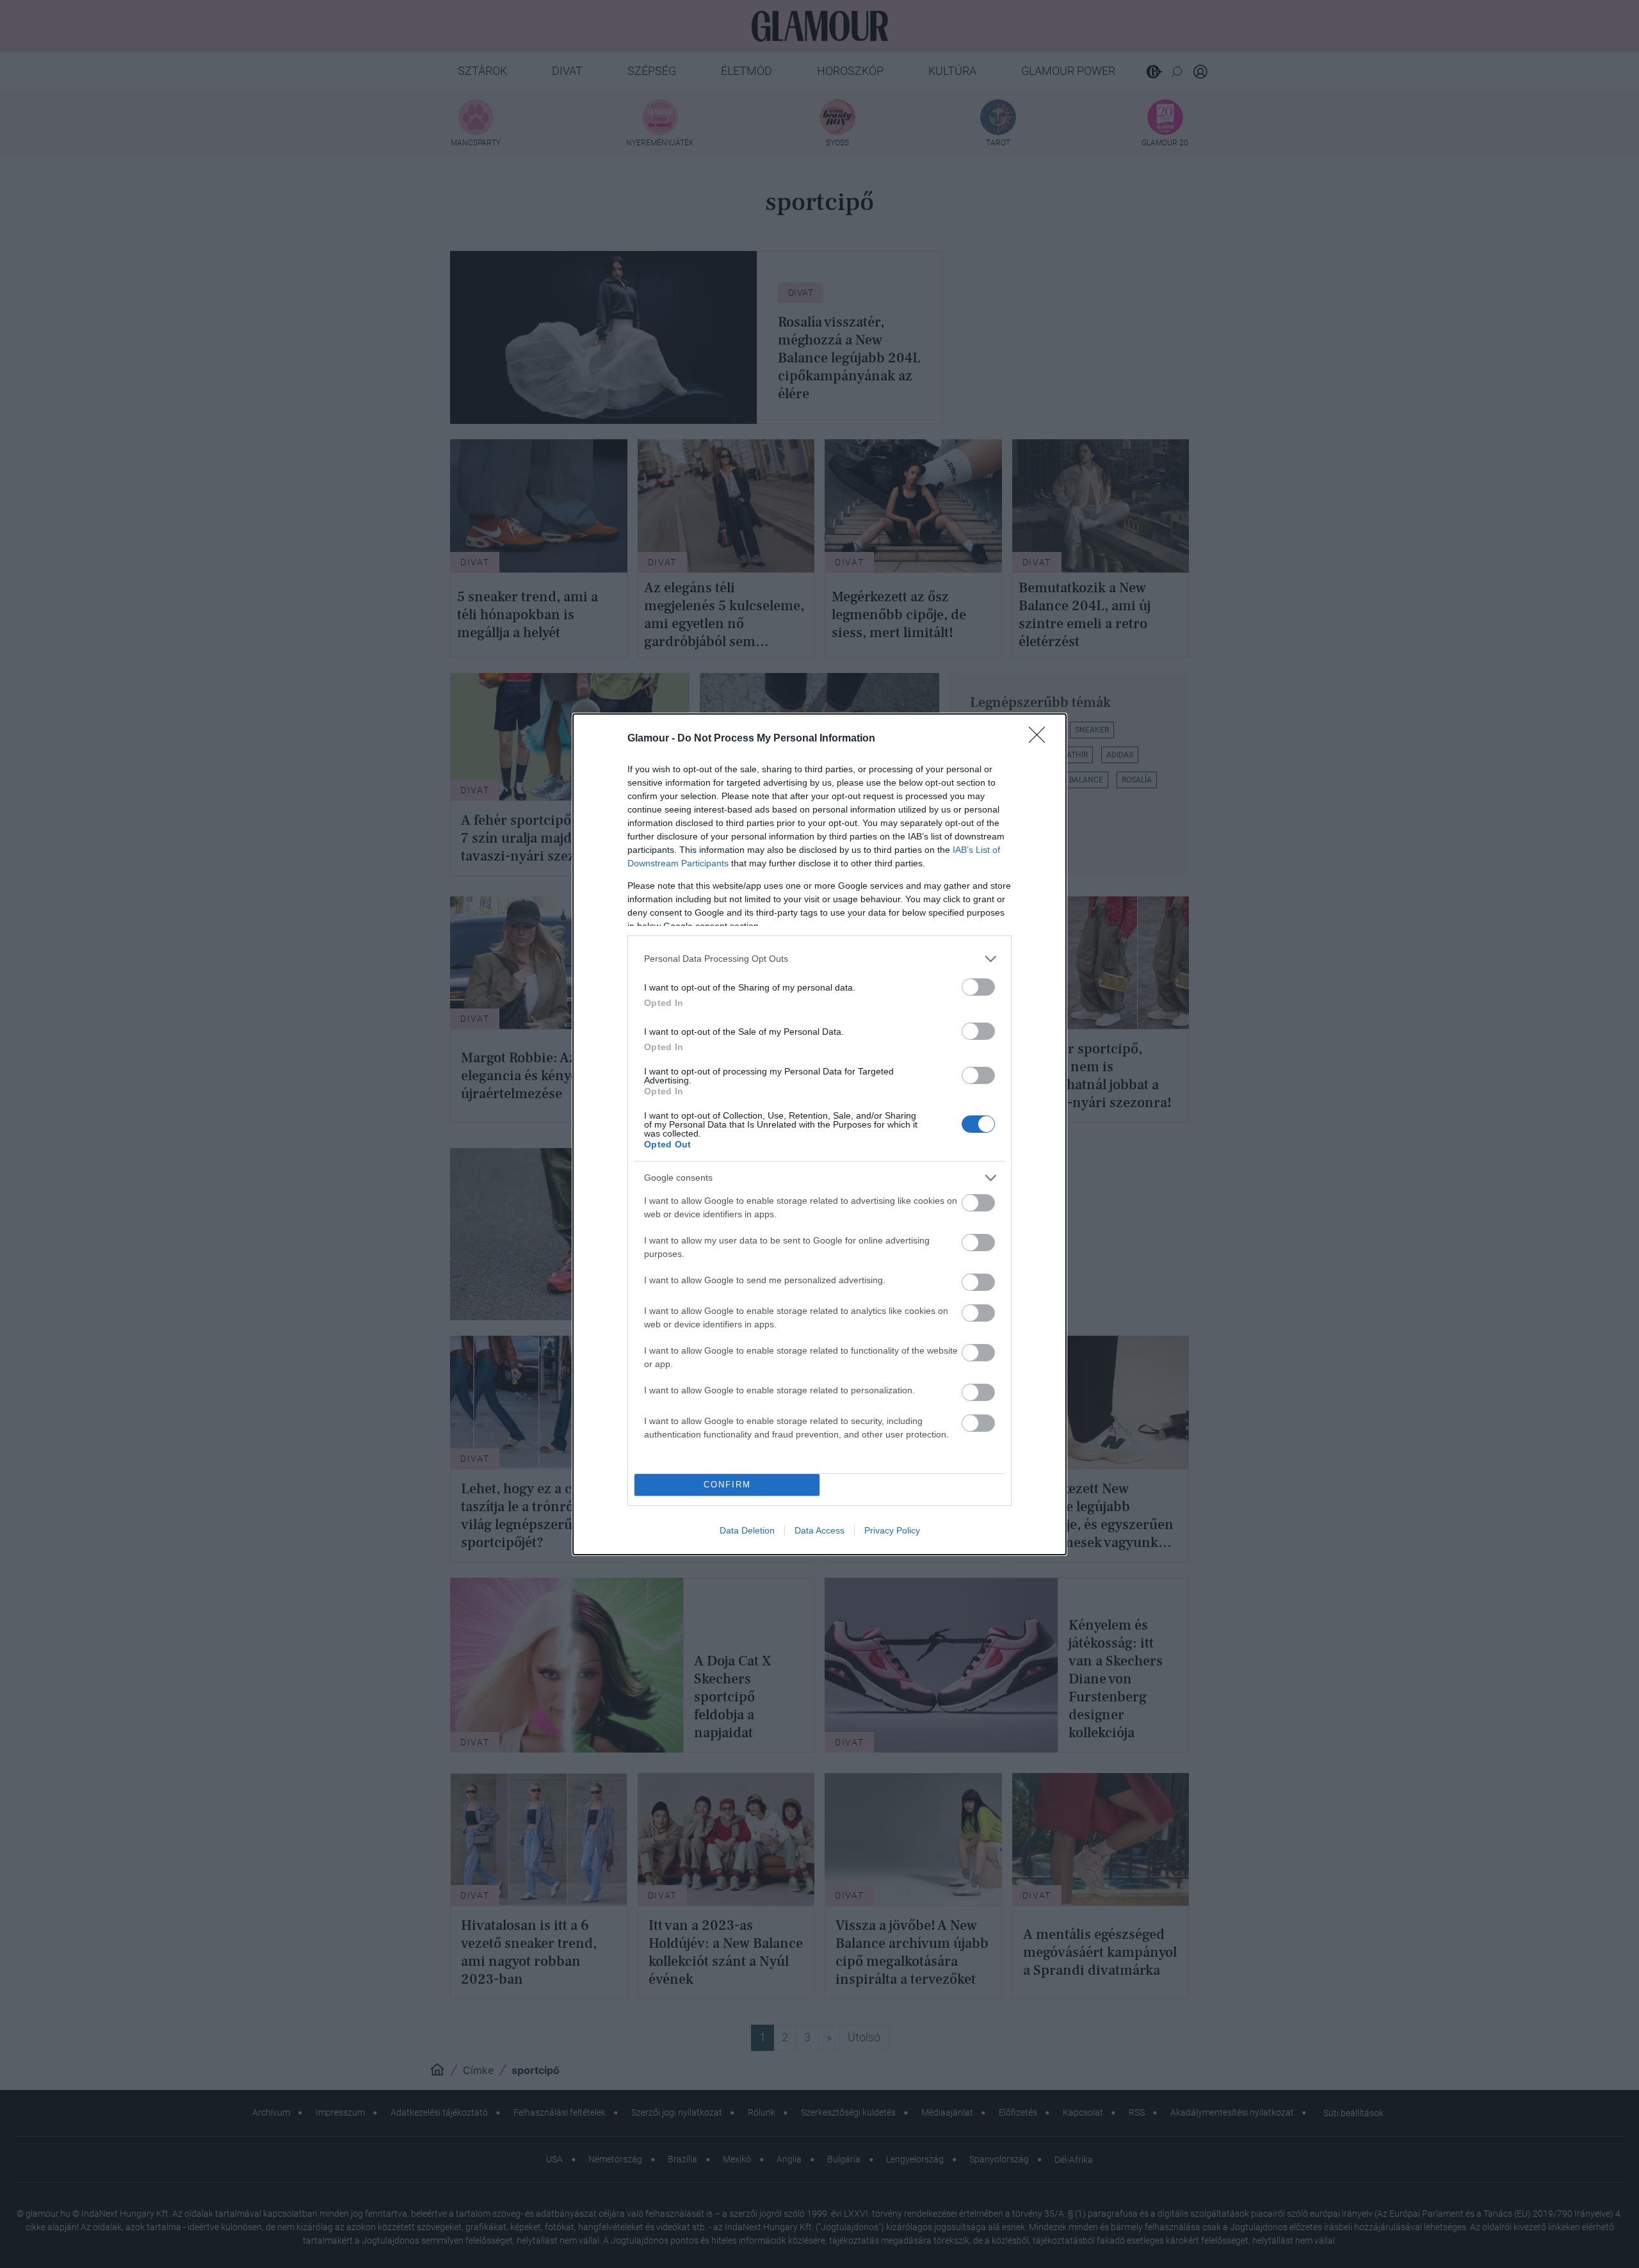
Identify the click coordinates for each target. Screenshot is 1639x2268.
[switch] (978, 987)
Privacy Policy (892, 1530)
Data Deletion (747, 1530)
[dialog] (819, 1134)
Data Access (819, 1530)
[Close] (1041, 739)
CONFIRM (727, 1485)
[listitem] (819, 959)
